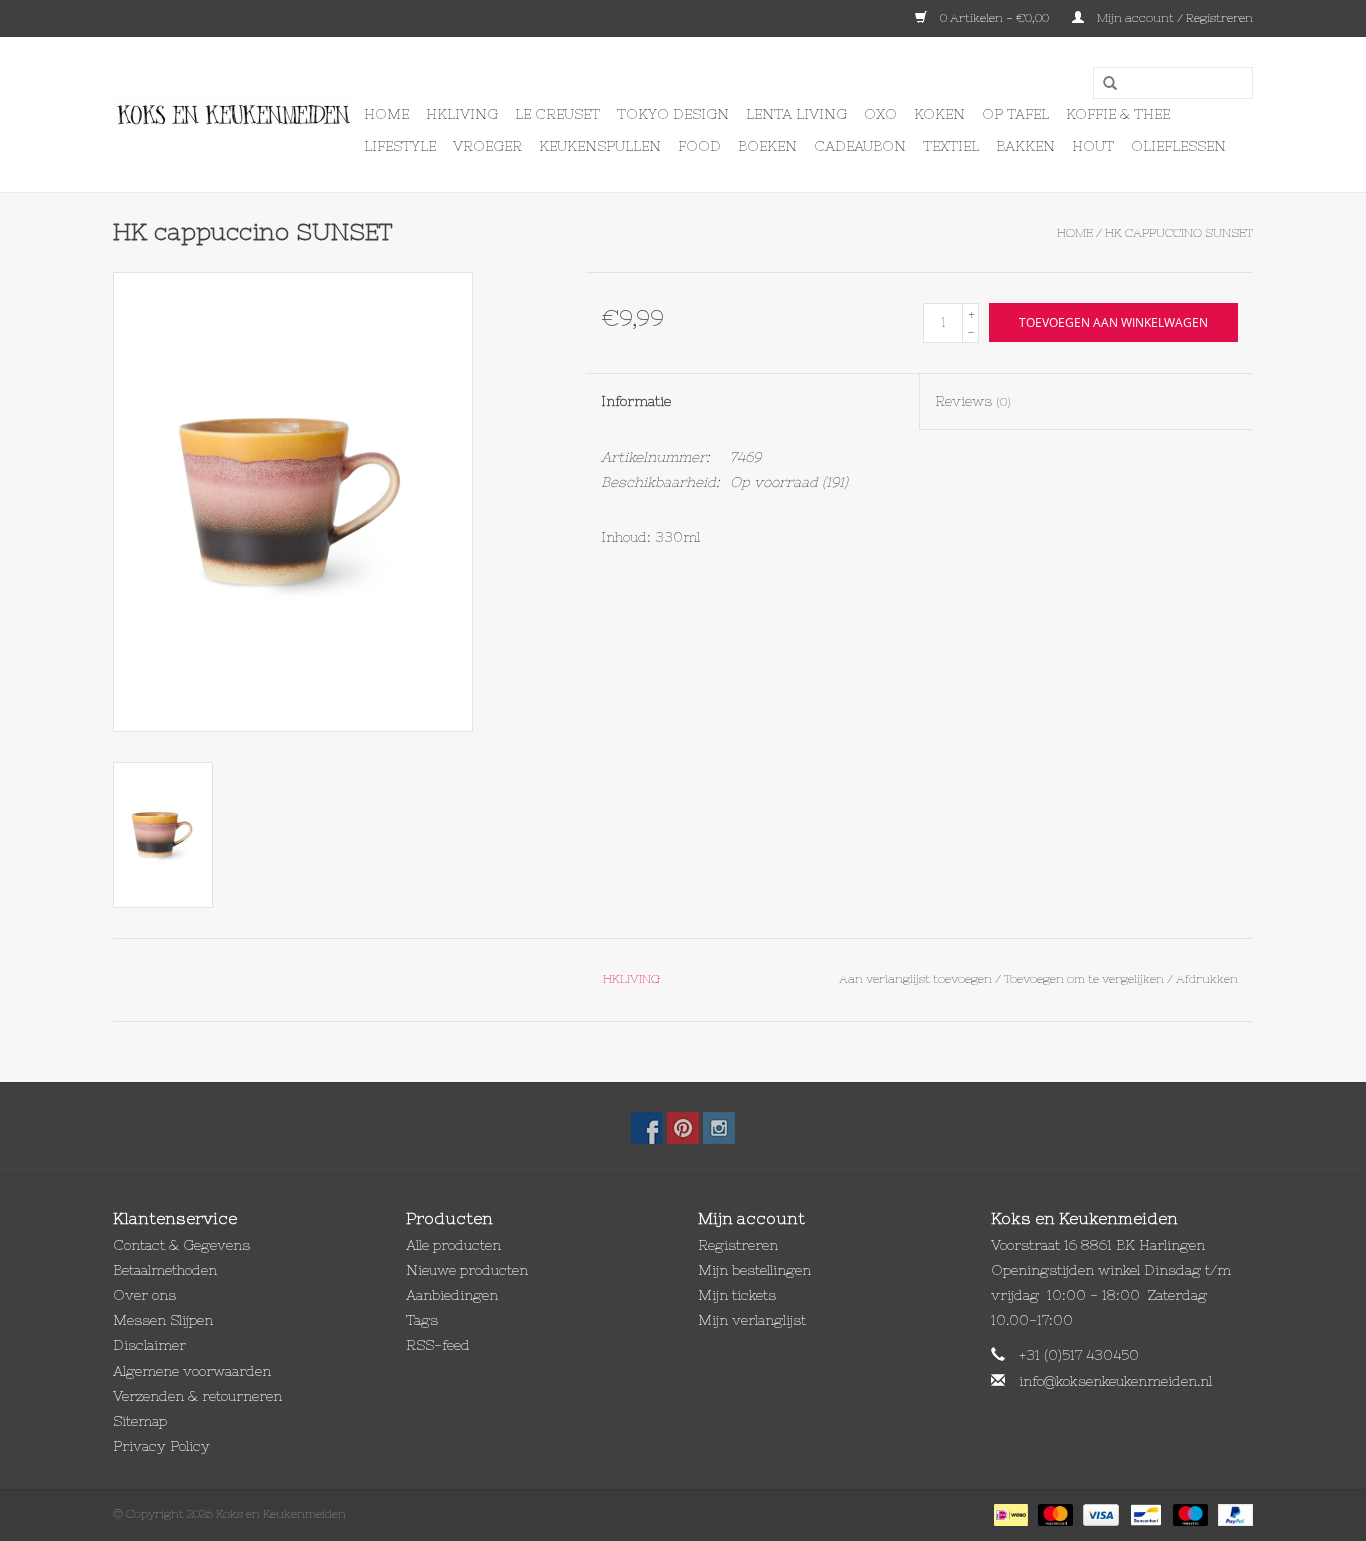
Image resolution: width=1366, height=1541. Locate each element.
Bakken (1025, 146)
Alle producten (453, 1245)
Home (386, 114)
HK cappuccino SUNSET (1179, 233)
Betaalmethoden (165, 1270)
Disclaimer (149, 1345)
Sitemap (140, 1421)
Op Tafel (1015, 114)
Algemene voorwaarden (192, 1371)
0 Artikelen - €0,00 (994, 18)
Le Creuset (557, 114)
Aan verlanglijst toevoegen (915, 979)
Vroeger (487, 146)
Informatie (636, 401)
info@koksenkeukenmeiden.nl (1115, 1381)
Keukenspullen (600, 146)
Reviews (973, 401)
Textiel (951, 146)
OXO (880, 114)
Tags (422, 1320)
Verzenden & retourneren (197, 1396)
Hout (1093, 146)
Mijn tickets (737, 1295)
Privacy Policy (161, 1446)
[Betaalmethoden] (1009, 1514)
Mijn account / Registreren (1173, 18)
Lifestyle (400, 146)
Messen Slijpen (163, 1320)
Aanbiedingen (452, 1295)
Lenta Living (796, 114)
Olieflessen (1178, 146)
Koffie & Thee (1118, 114)
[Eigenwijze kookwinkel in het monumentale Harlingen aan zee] (235, 115)
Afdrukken (1207, 979)
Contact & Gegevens (181, 1245)
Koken (939, 114)
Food (699, 146)
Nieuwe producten (467, 1270)
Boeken (767, 146)
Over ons (144, 1295)
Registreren (738, 1245)
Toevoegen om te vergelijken (1085, 979)
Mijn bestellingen (754, 1270)
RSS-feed (438, 1345)
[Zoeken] (1103, 84)
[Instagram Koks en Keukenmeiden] (719, 1128)
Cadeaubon (860, 146)
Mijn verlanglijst (752, 1320)
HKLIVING (462, 114)
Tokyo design (673, 114)
